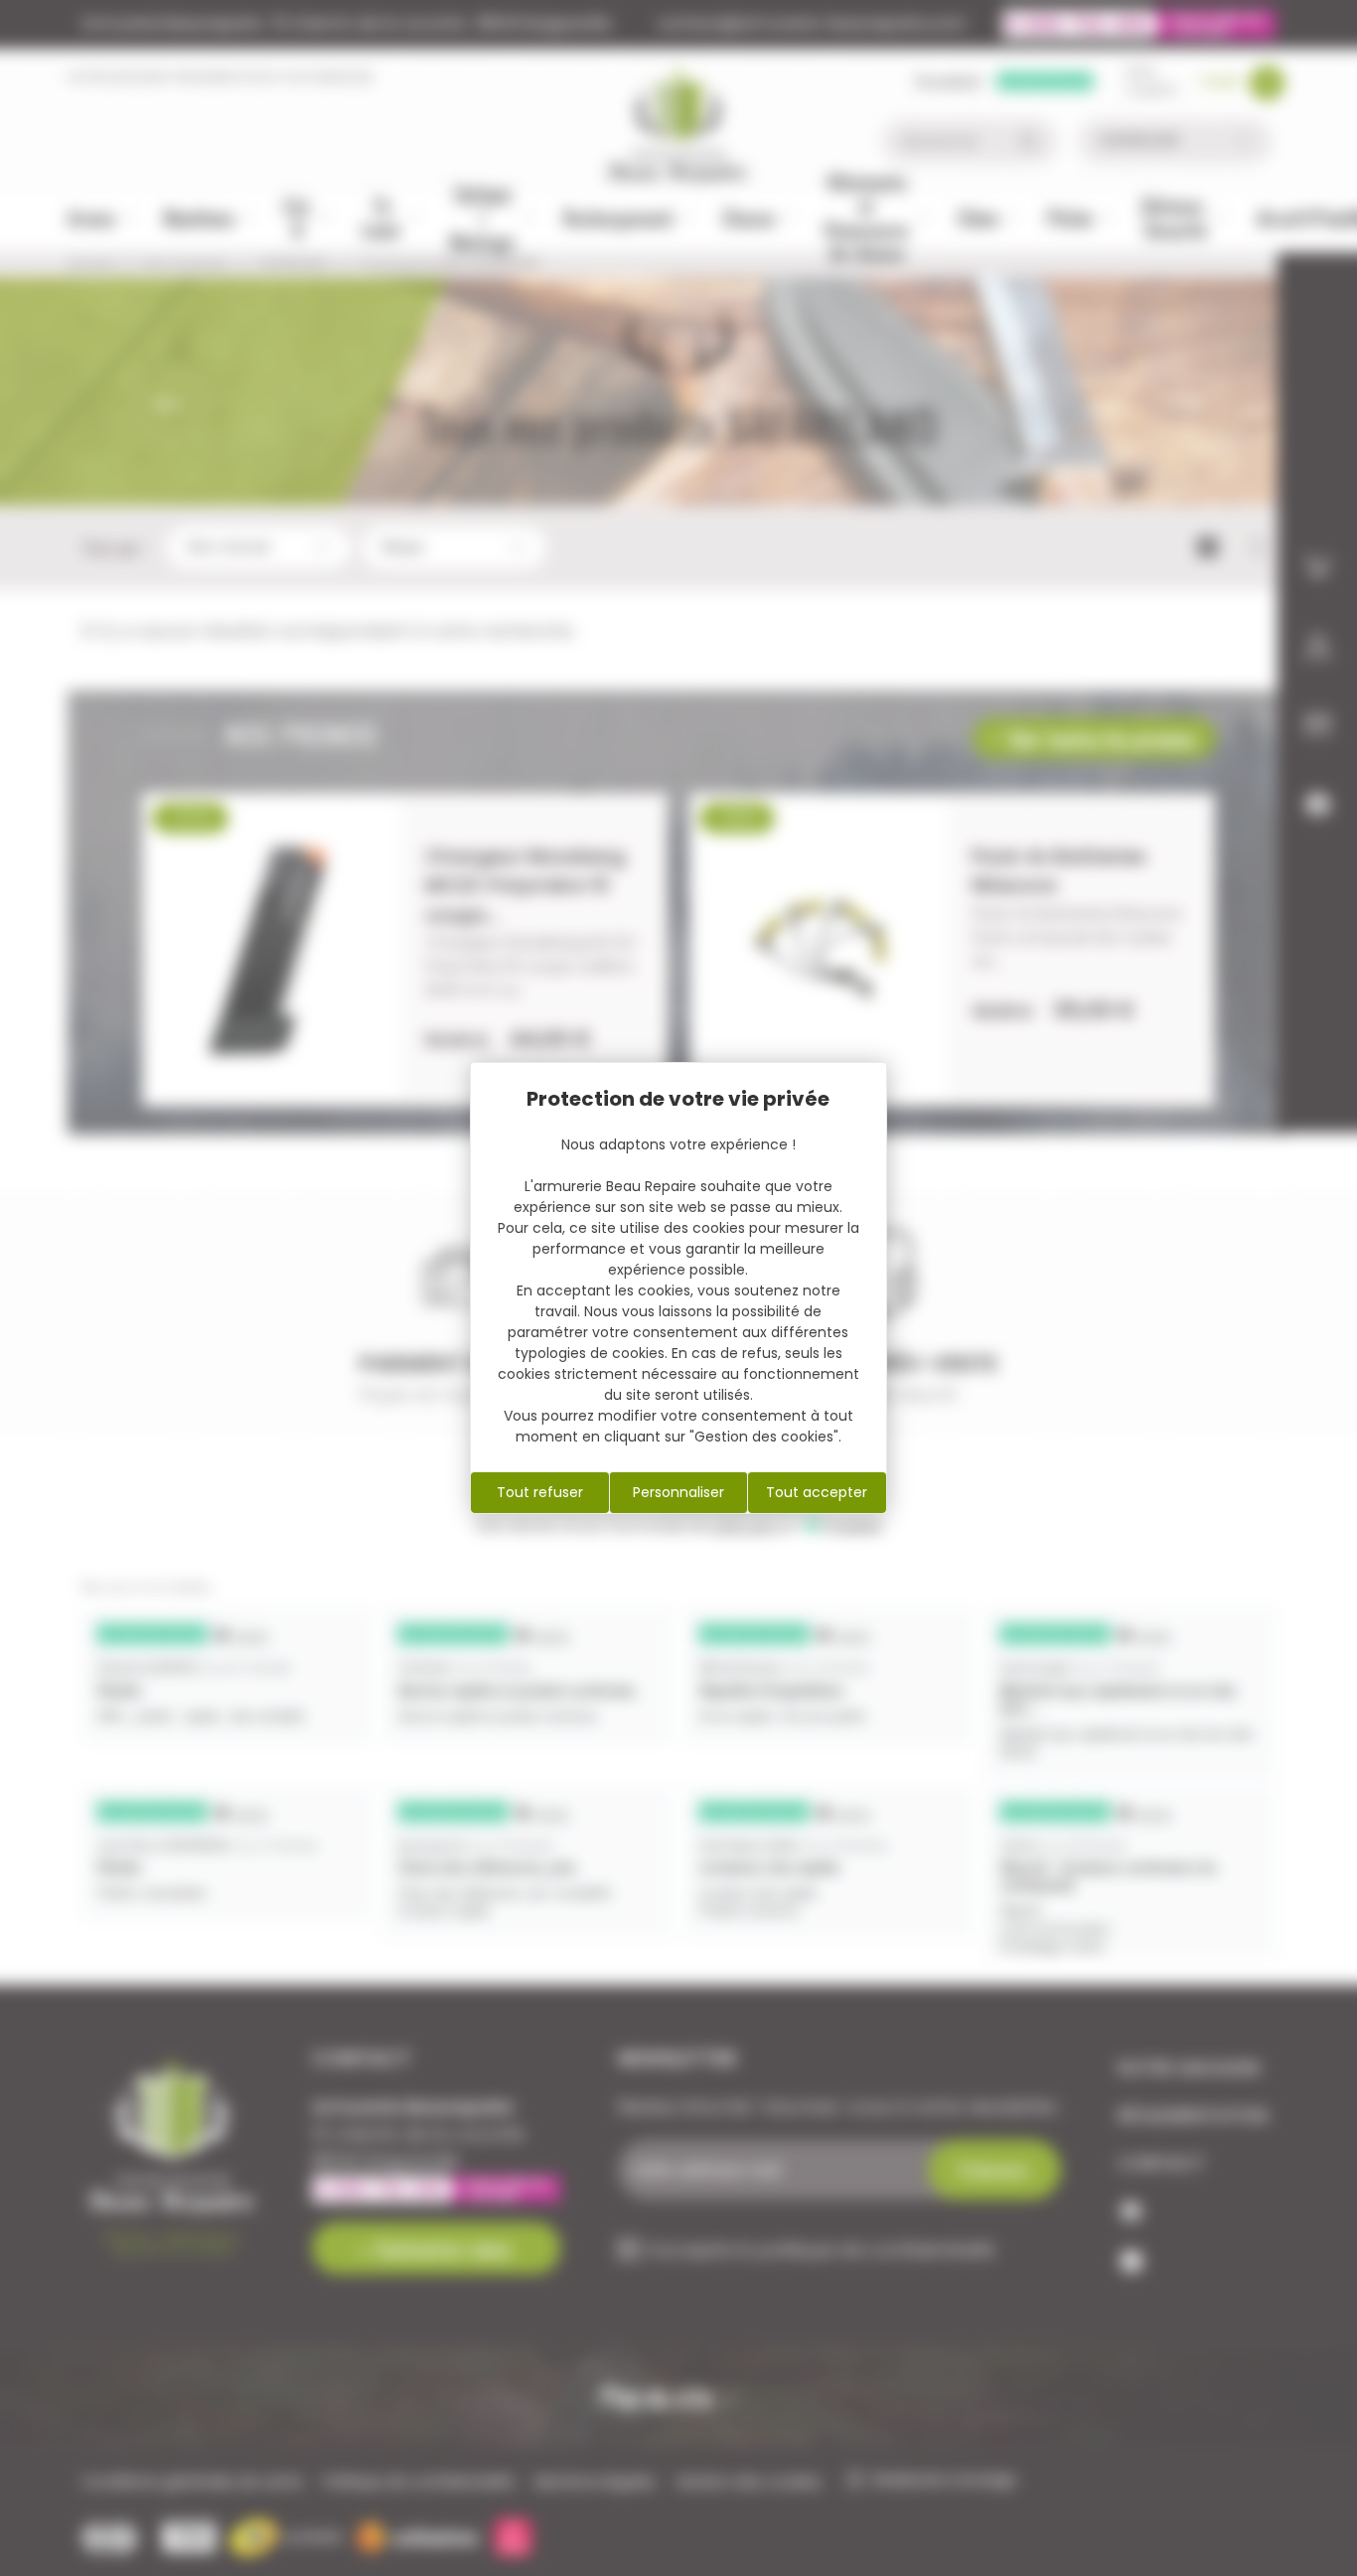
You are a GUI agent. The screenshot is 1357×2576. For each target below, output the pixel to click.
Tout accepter (817, 1492)
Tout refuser (540, 1492)
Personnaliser (678, 1492)
